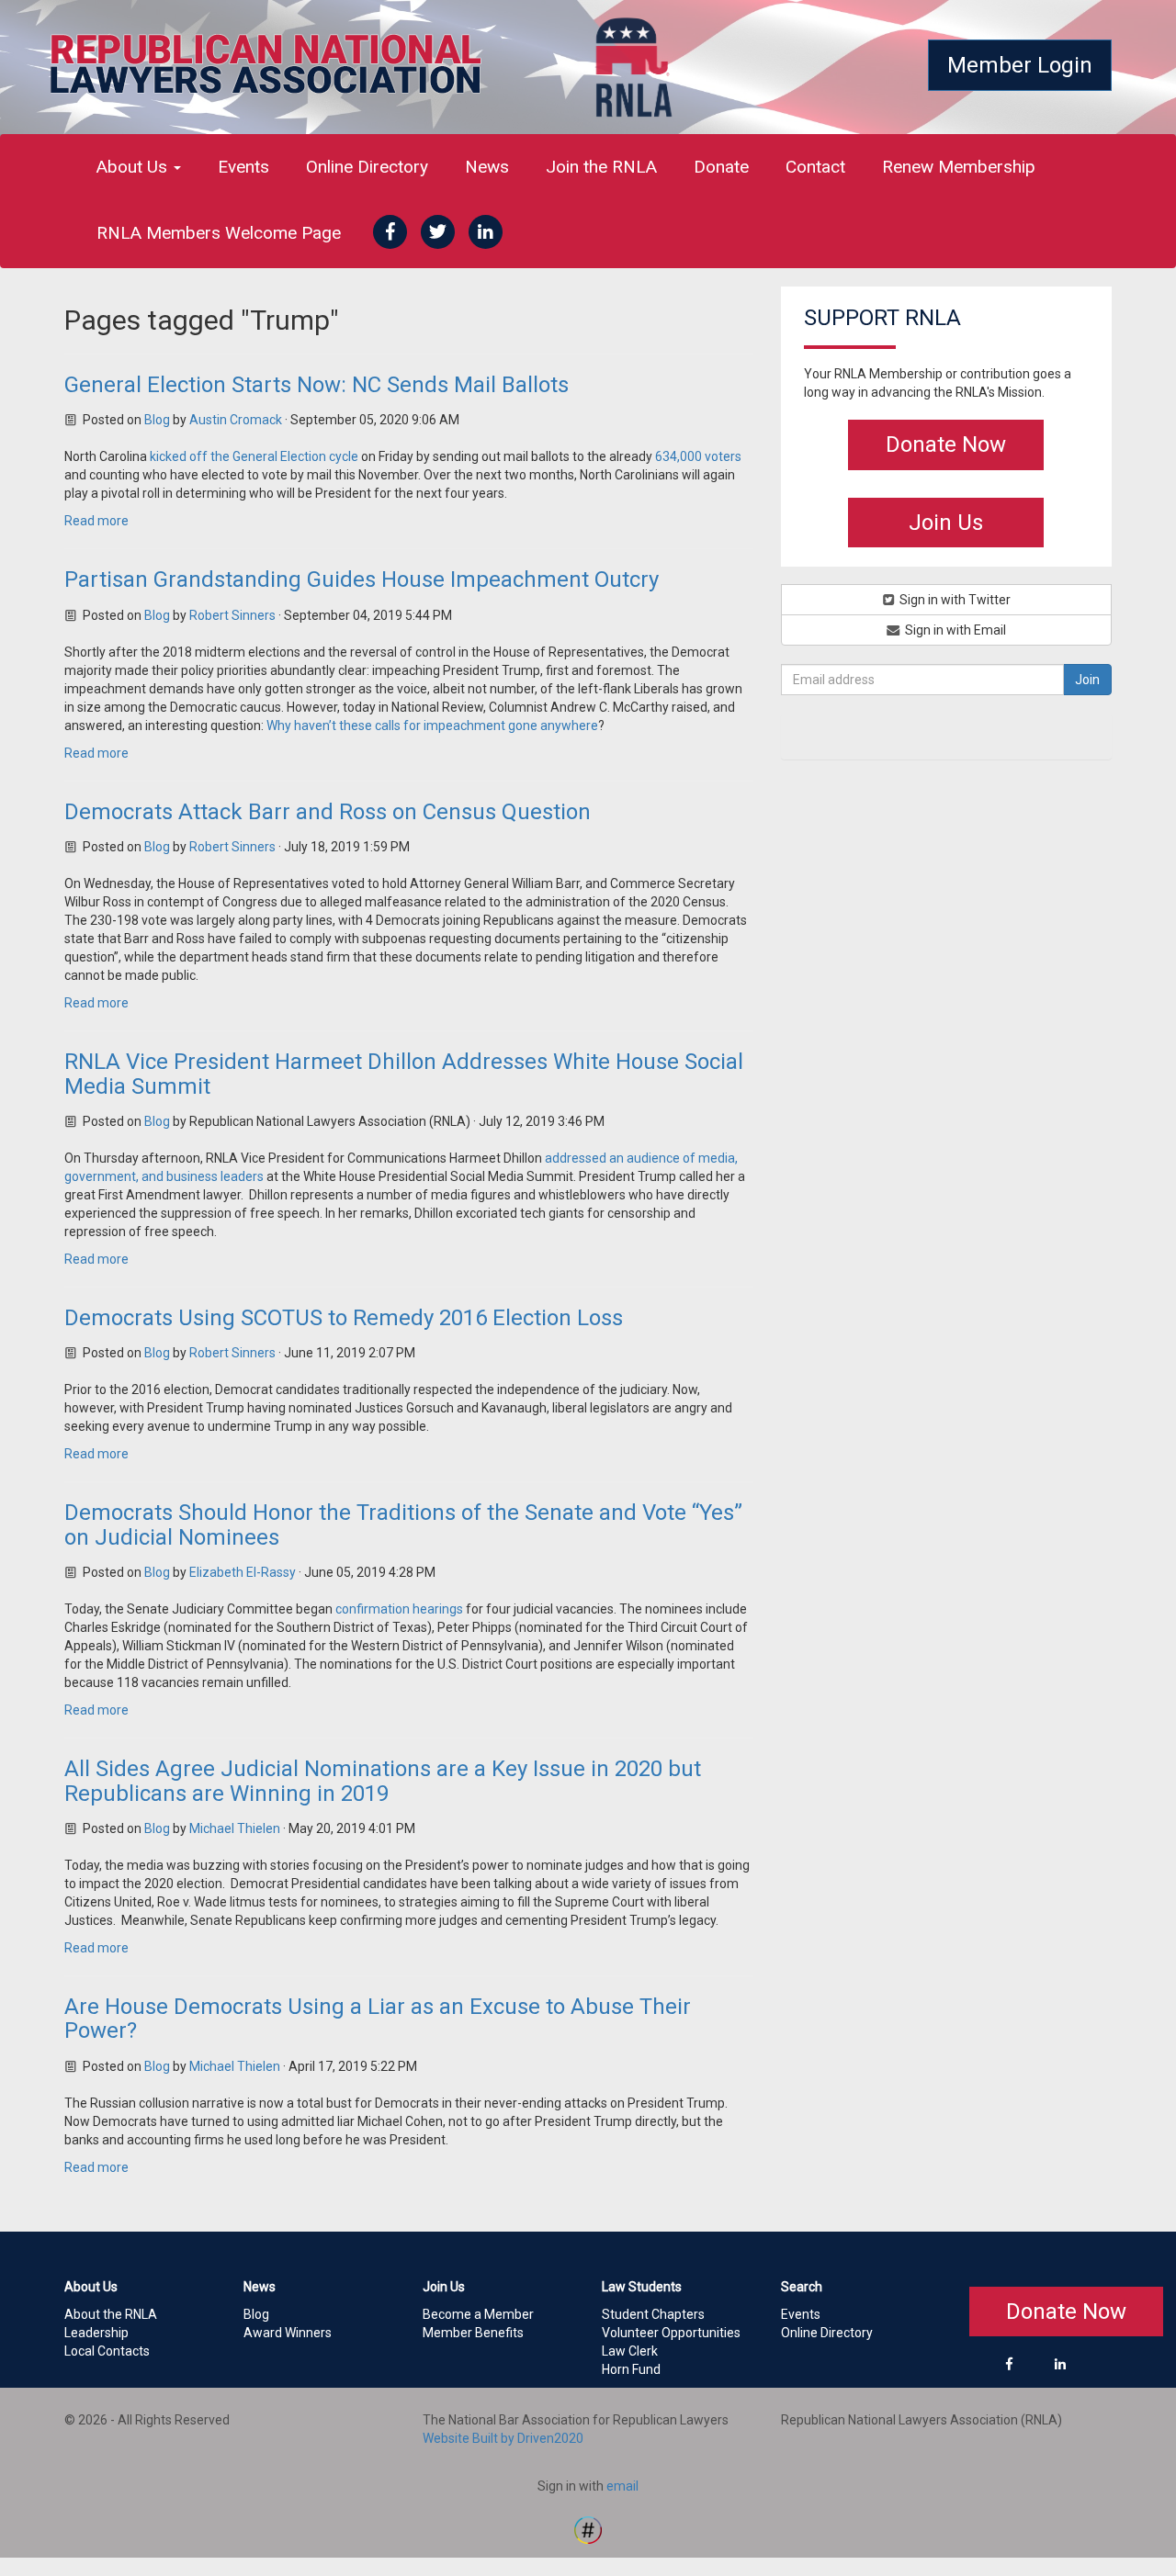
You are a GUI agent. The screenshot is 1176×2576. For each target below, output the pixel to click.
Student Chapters (653, 2314)
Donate (721, 167)
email (622, 2486)
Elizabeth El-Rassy (243, 1572)
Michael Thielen (235, 1828)
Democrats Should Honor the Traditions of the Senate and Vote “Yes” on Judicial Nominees (403, 1524)
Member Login (1020, 65)
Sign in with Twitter (954, 600)
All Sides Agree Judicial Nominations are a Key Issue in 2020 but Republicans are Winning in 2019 (383, 1781)
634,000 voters (698, 456)
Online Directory (367, 167)
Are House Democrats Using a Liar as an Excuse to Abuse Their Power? (378, 2019)
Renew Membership (959, 167)
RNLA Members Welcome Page (219, 233)
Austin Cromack (236, 420)
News (487, 167)
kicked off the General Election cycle (254, 456)
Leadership (96, 2333)
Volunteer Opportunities (671, 2333)
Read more (96, 521)
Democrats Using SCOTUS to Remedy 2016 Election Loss (344, 1318)
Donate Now (946, 444)
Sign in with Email (954, 630)
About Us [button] (134, 167)
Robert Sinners (232, 615)
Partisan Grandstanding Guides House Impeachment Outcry (362, 579)
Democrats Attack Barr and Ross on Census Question (328, 812)
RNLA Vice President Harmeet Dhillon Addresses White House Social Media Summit (404, 1074)
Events (243, 167)
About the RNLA (111, 2314)
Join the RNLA (601, 167)
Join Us (946, 523)
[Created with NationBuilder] (588, 2529)
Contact (815, 167)
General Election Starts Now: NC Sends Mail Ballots (317, 385)
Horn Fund (631, 2369)
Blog (157, 420)
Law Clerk (630, 2351)
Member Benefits (473, 2333)
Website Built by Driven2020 (503, 2438)
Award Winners (288, 2333)
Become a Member (478, 2314)
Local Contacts (107, 2351)
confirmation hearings (399, 1609)
